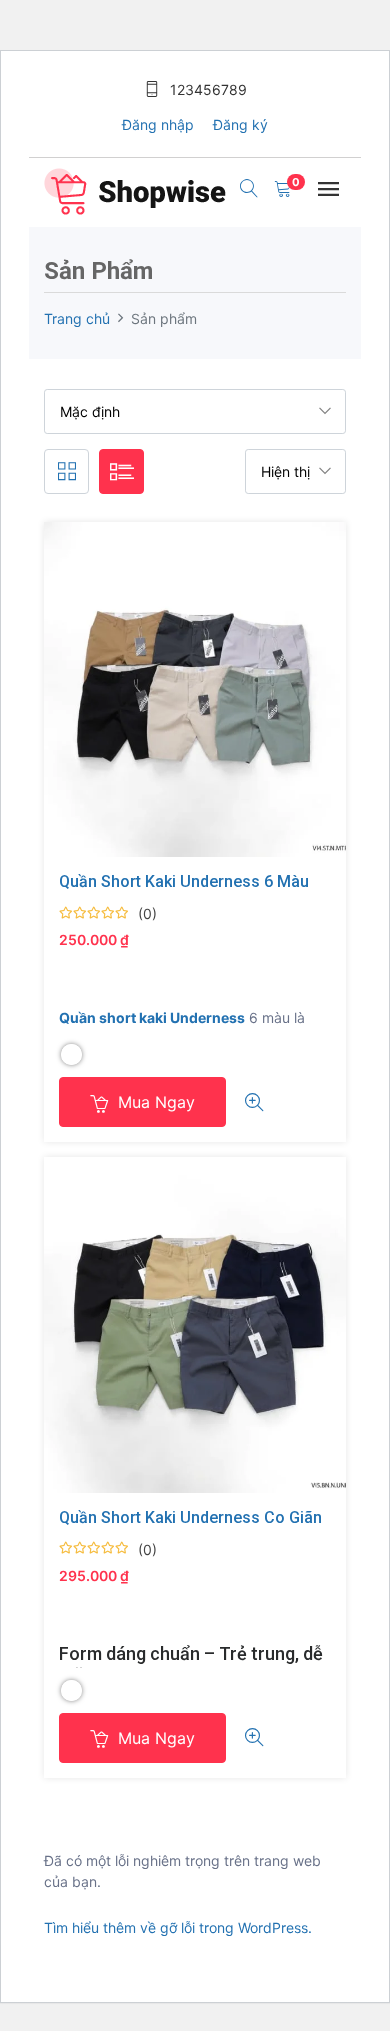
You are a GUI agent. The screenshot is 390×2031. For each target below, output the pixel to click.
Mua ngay (154, 1102)
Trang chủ (77, 318)
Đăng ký (240, 124)
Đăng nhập (158, 124)
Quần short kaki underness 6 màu (184, 881)
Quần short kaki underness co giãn (190, 1517)
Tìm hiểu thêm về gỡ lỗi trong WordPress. (178, 1927)
